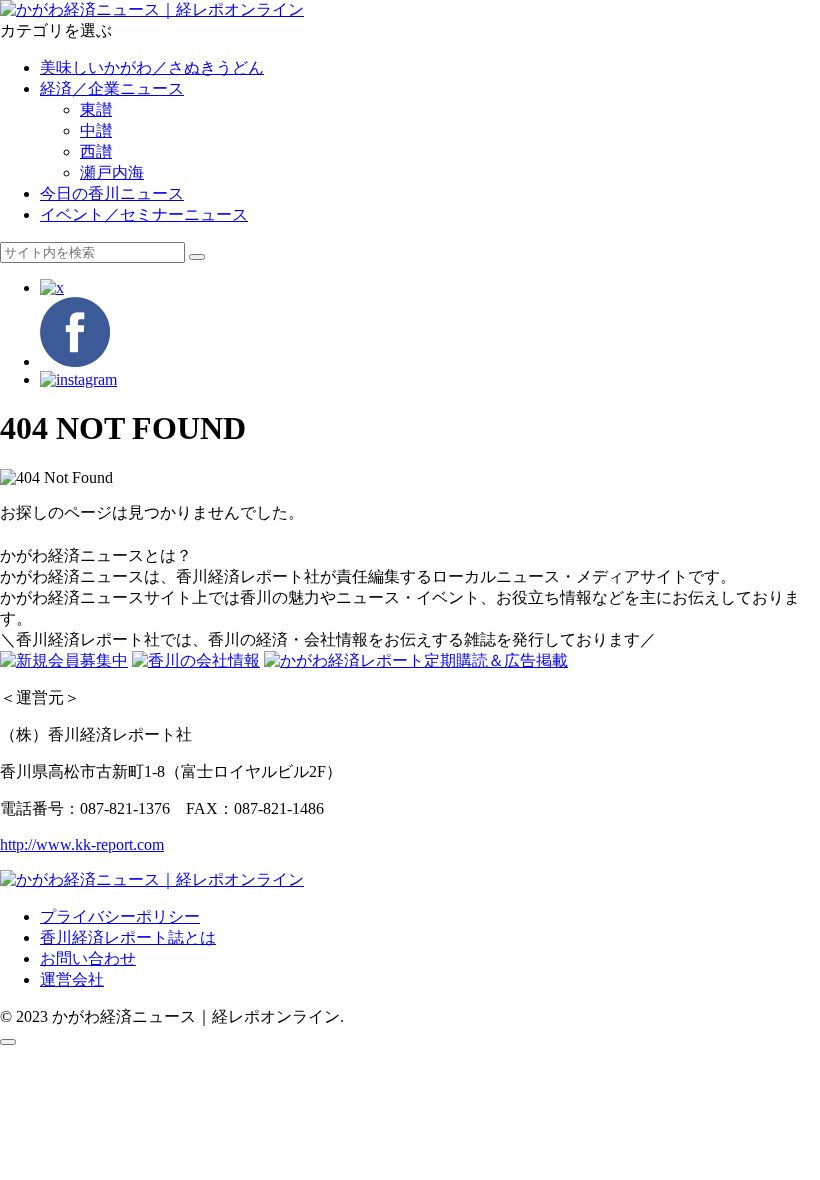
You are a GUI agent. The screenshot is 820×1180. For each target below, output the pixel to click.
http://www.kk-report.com (82, 844)
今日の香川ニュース (112, 193)
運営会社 (72, 979)
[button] (197, 257)
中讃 (96, 130)
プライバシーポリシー (120, 916)
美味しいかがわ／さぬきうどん (152, 67)
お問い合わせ (88, 958)
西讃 (96, 151)
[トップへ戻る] (8, 1042)
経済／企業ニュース (112, 88)
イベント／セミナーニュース (144, 214)
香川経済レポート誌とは (128, 937)
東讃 (96, 109)
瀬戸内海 (112, 172)
